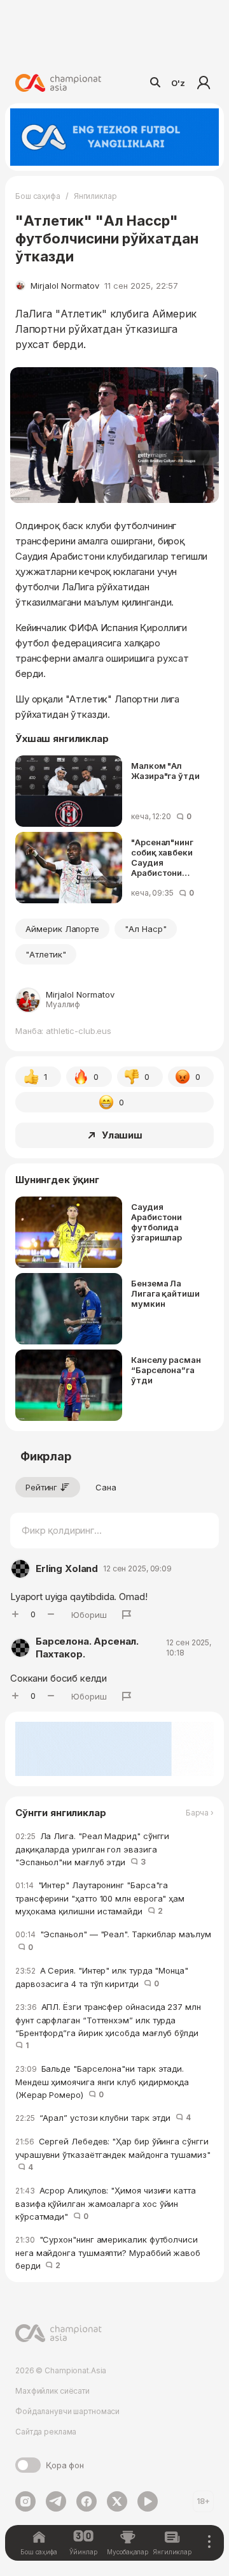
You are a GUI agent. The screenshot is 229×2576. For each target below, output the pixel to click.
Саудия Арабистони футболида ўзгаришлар (156, 1222)
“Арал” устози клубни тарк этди (103, 2118)
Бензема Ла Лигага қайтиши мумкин (165, 1293)
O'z (178, 83)
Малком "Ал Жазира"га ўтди (165, 771)
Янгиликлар (95, 196)
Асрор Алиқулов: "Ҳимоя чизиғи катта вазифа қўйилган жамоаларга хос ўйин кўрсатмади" (106, 2203)
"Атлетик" (46, 954)
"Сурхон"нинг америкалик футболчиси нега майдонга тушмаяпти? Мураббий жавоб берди (108, 2252)
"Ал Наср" (146, 929)
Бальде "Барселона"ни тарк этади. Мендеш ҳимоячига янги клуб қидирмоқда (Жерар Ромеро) (102, 2082)
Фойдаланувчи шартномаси (67, 2411)
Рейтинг (41, 1487)
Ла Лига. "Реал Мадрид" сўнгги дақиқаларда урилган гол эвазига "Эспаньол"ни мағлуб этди (92, 1849)
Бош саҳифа (38, 196)
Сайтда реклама (46, 2432)
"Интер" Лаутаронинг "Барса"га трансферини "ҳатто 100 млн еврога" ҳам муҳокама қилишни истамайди (100, 1898)
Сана (106, 1487)
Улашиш (122, 1135)
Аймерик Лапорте (62, 929)
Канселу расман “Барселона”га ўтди (166, 1370)
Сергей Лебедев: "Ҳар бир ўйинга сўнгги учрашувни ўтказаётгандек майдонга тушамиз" (113, 2154)
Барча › (200, 1813)
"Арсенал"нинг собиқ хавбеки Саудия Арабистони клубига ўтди (162, 857)
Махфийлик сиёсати (52, 2391)
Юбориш (89, 1615)
